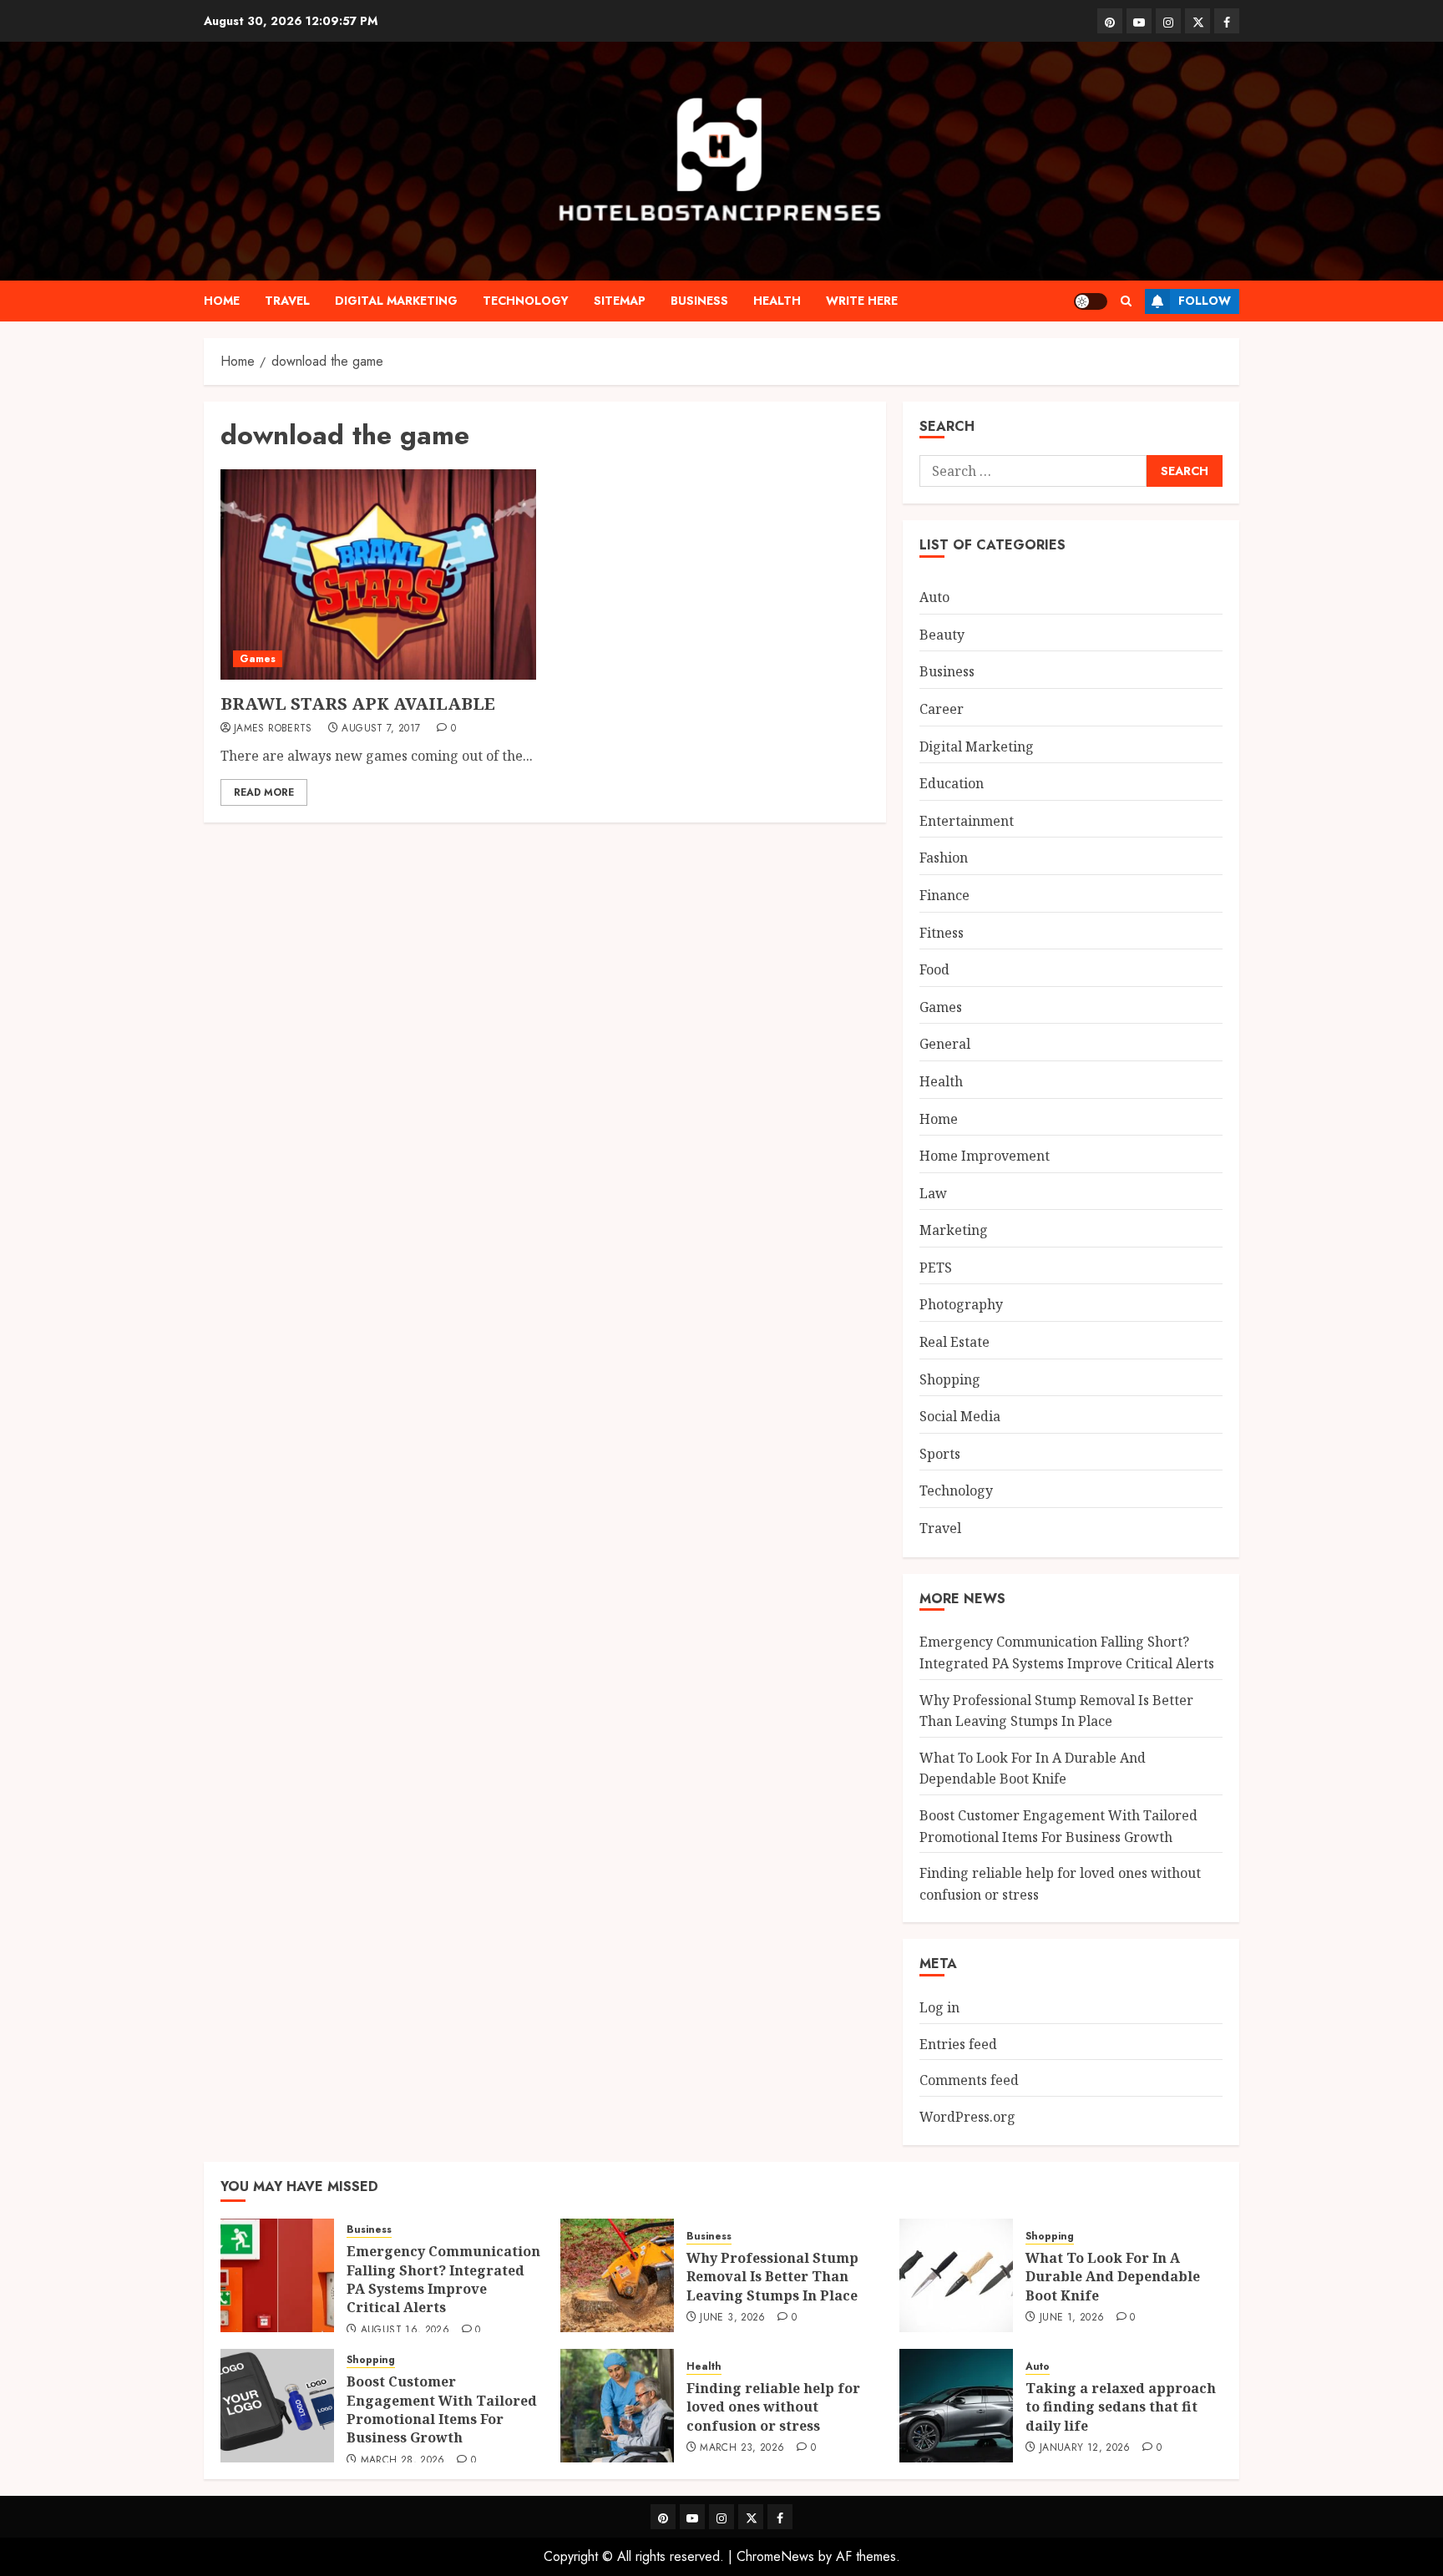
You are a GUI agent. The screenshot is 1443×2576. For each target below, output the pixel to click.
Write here (862, 301)
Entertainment (967, 821)
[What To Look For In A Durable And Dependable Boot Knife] (956, 2275)
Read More (264, 792)
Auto (934, 597)
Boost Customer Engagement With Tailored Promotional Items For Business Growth (442, 2409)
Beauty (942, 635)
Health (777, 301)
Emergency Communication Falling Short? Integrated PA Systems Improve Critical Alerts (443, 2279)
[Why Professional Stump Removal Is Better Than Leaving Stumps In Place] (617, 2275)
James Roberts (273, 729)
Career (942, 709)
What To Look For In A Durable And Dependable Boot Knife (1033, 1769)
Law (933, 1193)
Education (952, 783)
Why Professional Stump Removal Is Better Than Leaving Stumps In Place (772, 2277)
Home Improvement (985, 1156)
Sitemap (620, 301)
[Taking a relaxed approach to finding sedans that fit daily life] (956, 2406)
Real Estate (954, 1342)
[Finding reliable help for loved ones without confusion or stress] (617, 2406)
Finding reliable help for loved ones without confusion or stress (773, 2407)
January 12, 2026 (1085, 2448)
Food (934, 969)
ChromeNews (775, 2556)
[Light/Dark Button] (1091, 301)
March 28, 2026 (403, 2461)
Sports (940, 1454)
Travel (287, 301)
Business (699, 301)
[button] (1126, 301)
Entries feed (958, 2044)
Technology (526, 301)
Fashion (944, 858)
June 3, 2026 (732, 2318)
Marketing (954, 1230)
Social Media (960, 1416)
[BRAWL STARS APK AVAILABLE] (378, 574)
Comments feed (969, 2080)
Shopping (950, 1379)
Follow (1205, 301)
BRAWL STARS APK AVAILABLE (358, 703)
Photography (961, 1304)
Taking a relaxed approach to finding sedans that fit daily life (1121, 2407)
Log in (939, 2007)
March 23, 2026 (742, 2448)
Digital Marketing (396, 301)
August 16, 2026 (405, 2331)
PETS (936, 1268)
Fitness (942, 933)
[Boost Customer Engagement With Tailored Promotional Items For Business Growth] (277, 2406)
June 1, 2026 (1072, 2318)
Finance (944, 895)
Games (258, 659)
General (945, 1044)
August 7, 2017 (381, 729)
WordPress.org (967, 2117)
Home (222, 301)
